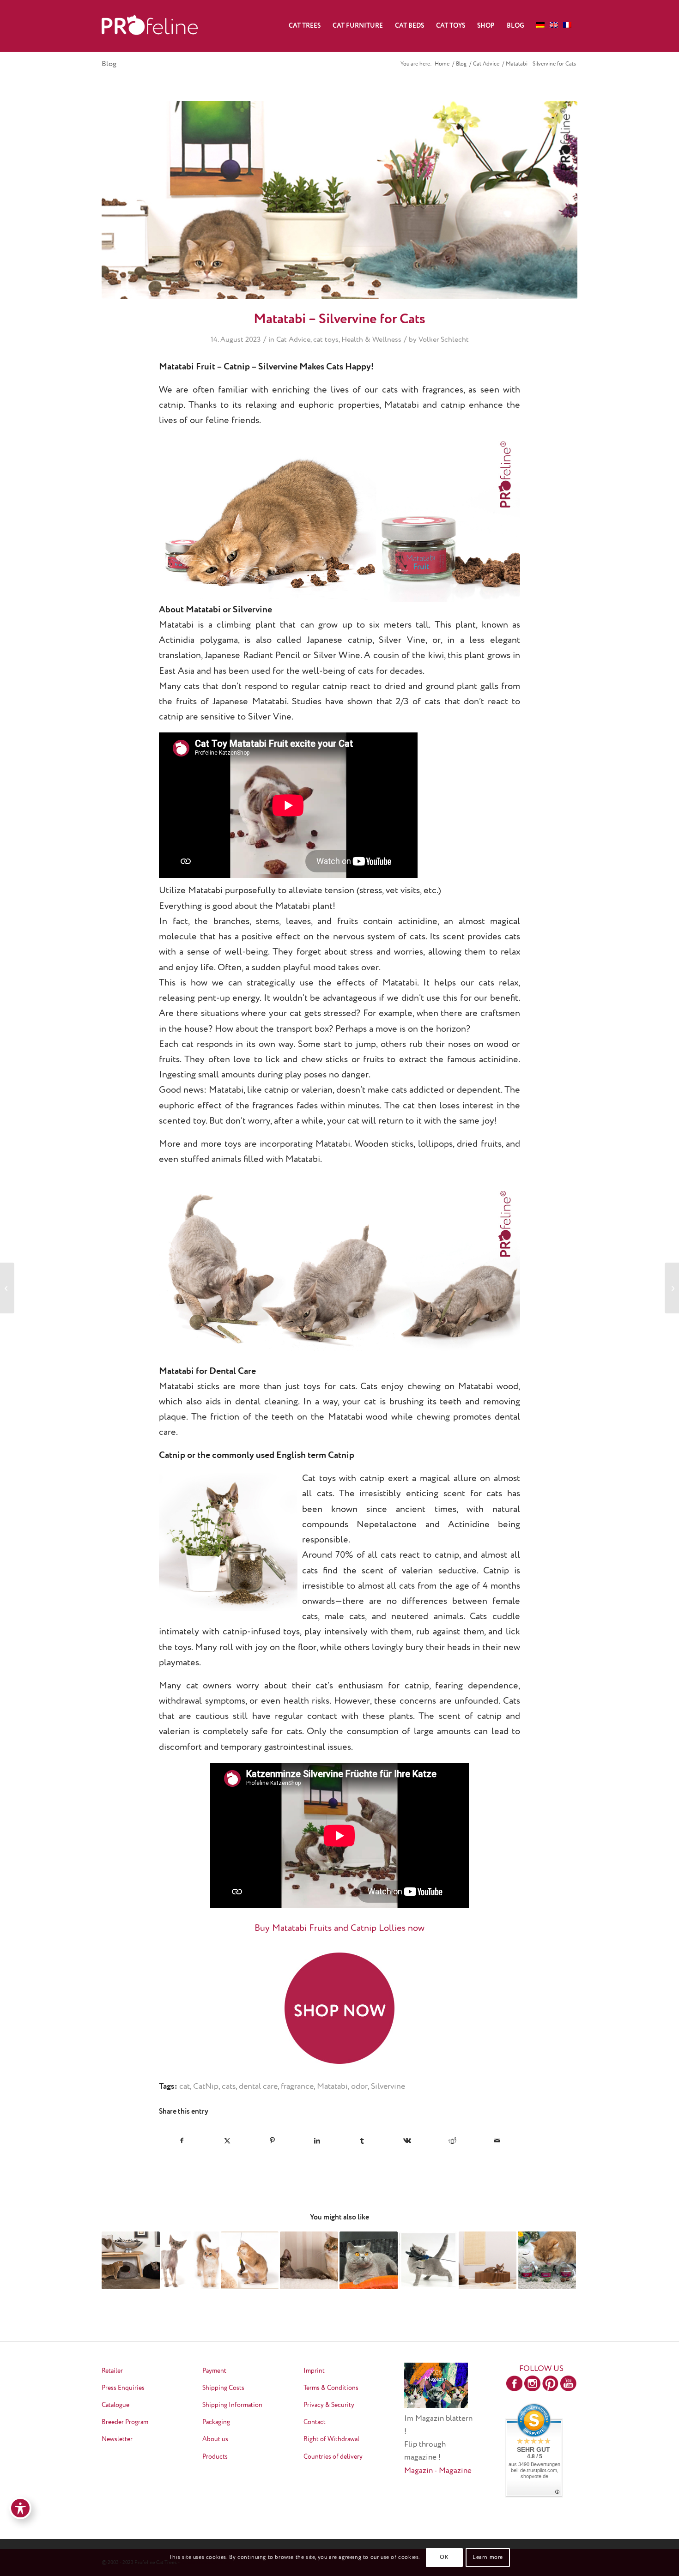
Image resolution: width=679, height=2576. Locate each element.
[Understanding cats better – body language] (672, 1288)
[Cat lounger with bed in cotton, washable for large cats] (7, 1288)
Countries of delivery (333, 2457)
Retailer (112, 2371)
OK (444, 2558)
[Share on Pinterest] (272, 2141)
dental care (258, 2086)
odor (359, 2086)
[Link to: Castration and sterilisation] (250, 2261)
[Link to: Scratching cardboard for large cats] (488, 2261)
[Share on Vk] (408, 2141)
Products (215, 2457)
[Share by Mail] (498, 2141)
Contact (315, 2422)
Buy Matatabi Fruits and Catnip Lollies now (339, 1928)
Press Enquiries (123, 2388)
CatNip (206, 2086)
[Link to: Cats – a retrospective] (369, 2261)
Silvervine (388, 2086)
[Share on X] (227, 2141)
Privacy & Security (329, 2405)
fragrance (297, 2086)
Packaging (216, 2422)
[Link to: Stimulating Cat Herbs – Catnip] (547, 2261)
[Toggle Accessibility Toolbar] (20, 2508)
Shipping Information (232, 2405)
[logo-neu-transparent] (150, 26)
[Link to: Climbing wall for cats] (309, 2261)
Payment (214, 2371)
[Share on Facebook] (182, 2141)
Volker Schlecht (444, 340)
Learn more (488, 2558)
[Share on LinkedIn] (318, 2141)
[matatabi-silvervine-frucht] (339, 200)
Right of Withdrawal (331, 2439)
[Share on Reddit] (452, 2141)
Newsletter (117, 2439)
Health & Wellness (371, 340)
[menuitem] (305, 26)
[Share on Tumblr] (362, 2141)
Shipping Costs (223, 2388)
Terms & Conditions (331, 2388)
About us (215, 2439)
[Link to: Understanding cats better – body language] (190, 2261)
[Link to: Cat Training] (428, 2261)
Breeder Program (125, 2422)
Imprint (314, 2371)
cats (229, 2086)
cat (185, 2086)
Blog (109, 64)
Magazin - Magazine (438, 2471)
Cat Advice (293, 340)
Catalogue (115, 2405)
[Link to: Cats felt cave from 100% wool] (131, 2261)
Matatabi (332, 2086)
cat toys (326, 340)
